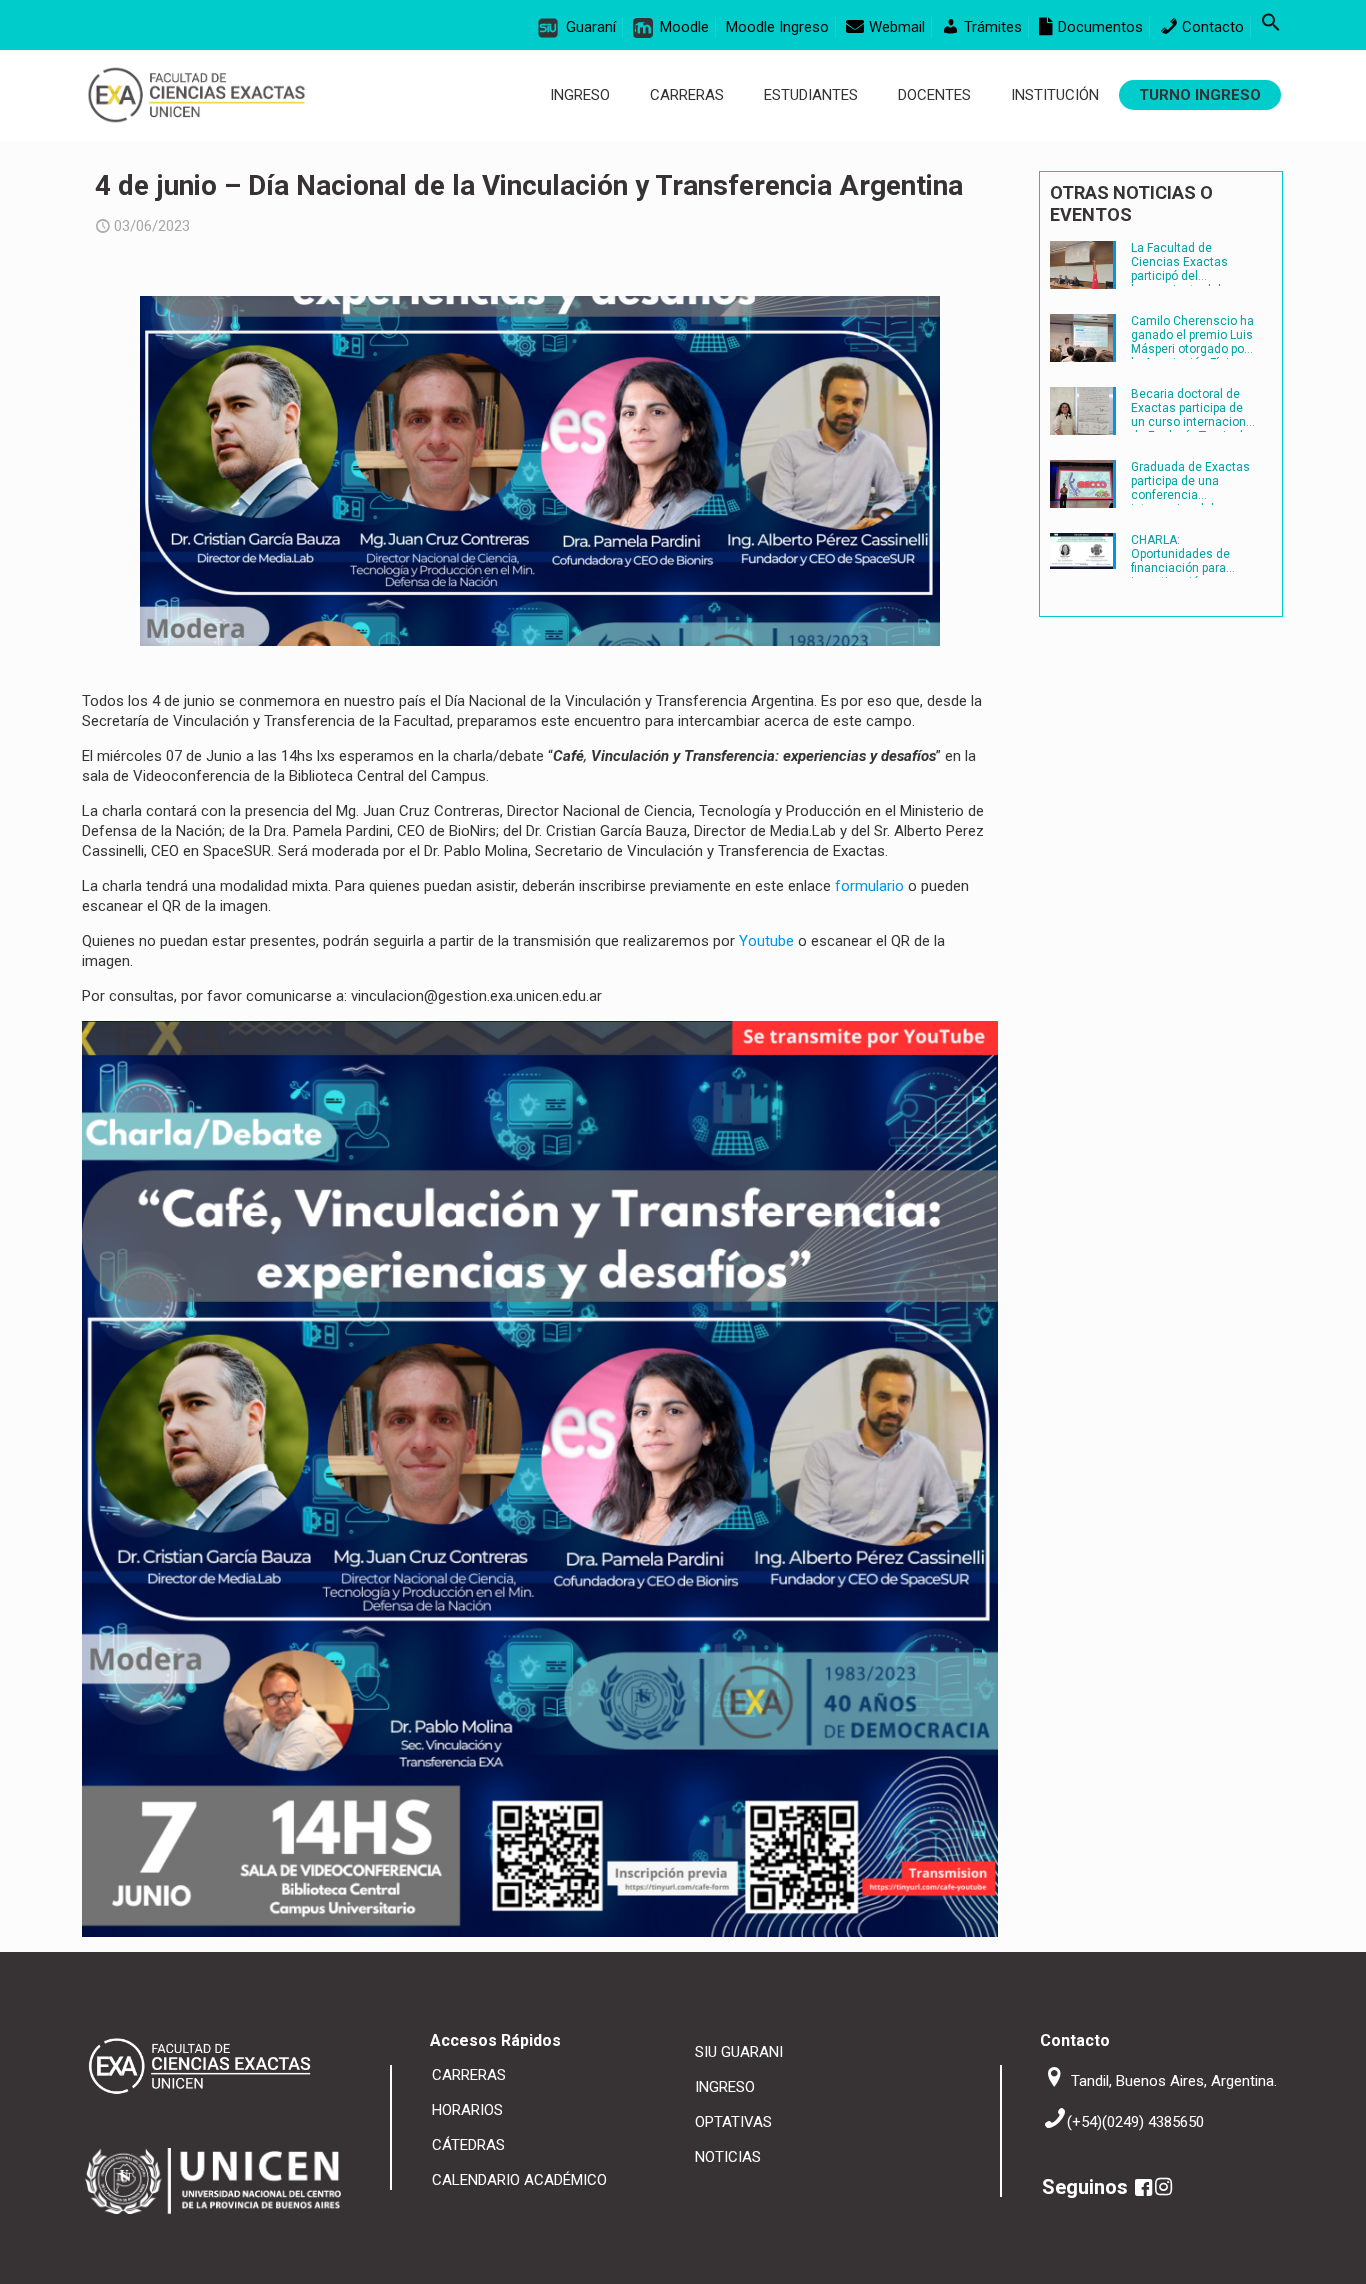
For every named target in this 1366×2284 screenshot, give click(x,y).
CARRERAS (469, 2075)
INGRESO (725, 2087)
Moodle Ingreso (777, 27)
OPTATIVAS (733, 2122)
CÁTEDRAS (468, 2145)
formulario (869, 886)
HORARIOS (467, 2110)
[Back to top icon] (1283, 2254)
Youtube (768, 941)
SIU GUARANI (739, 2052)
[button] (1271, 27)
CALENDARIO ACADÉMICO (519, 2180)
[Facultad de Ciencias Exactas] (196, 95)
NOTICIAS (728, 2157)
